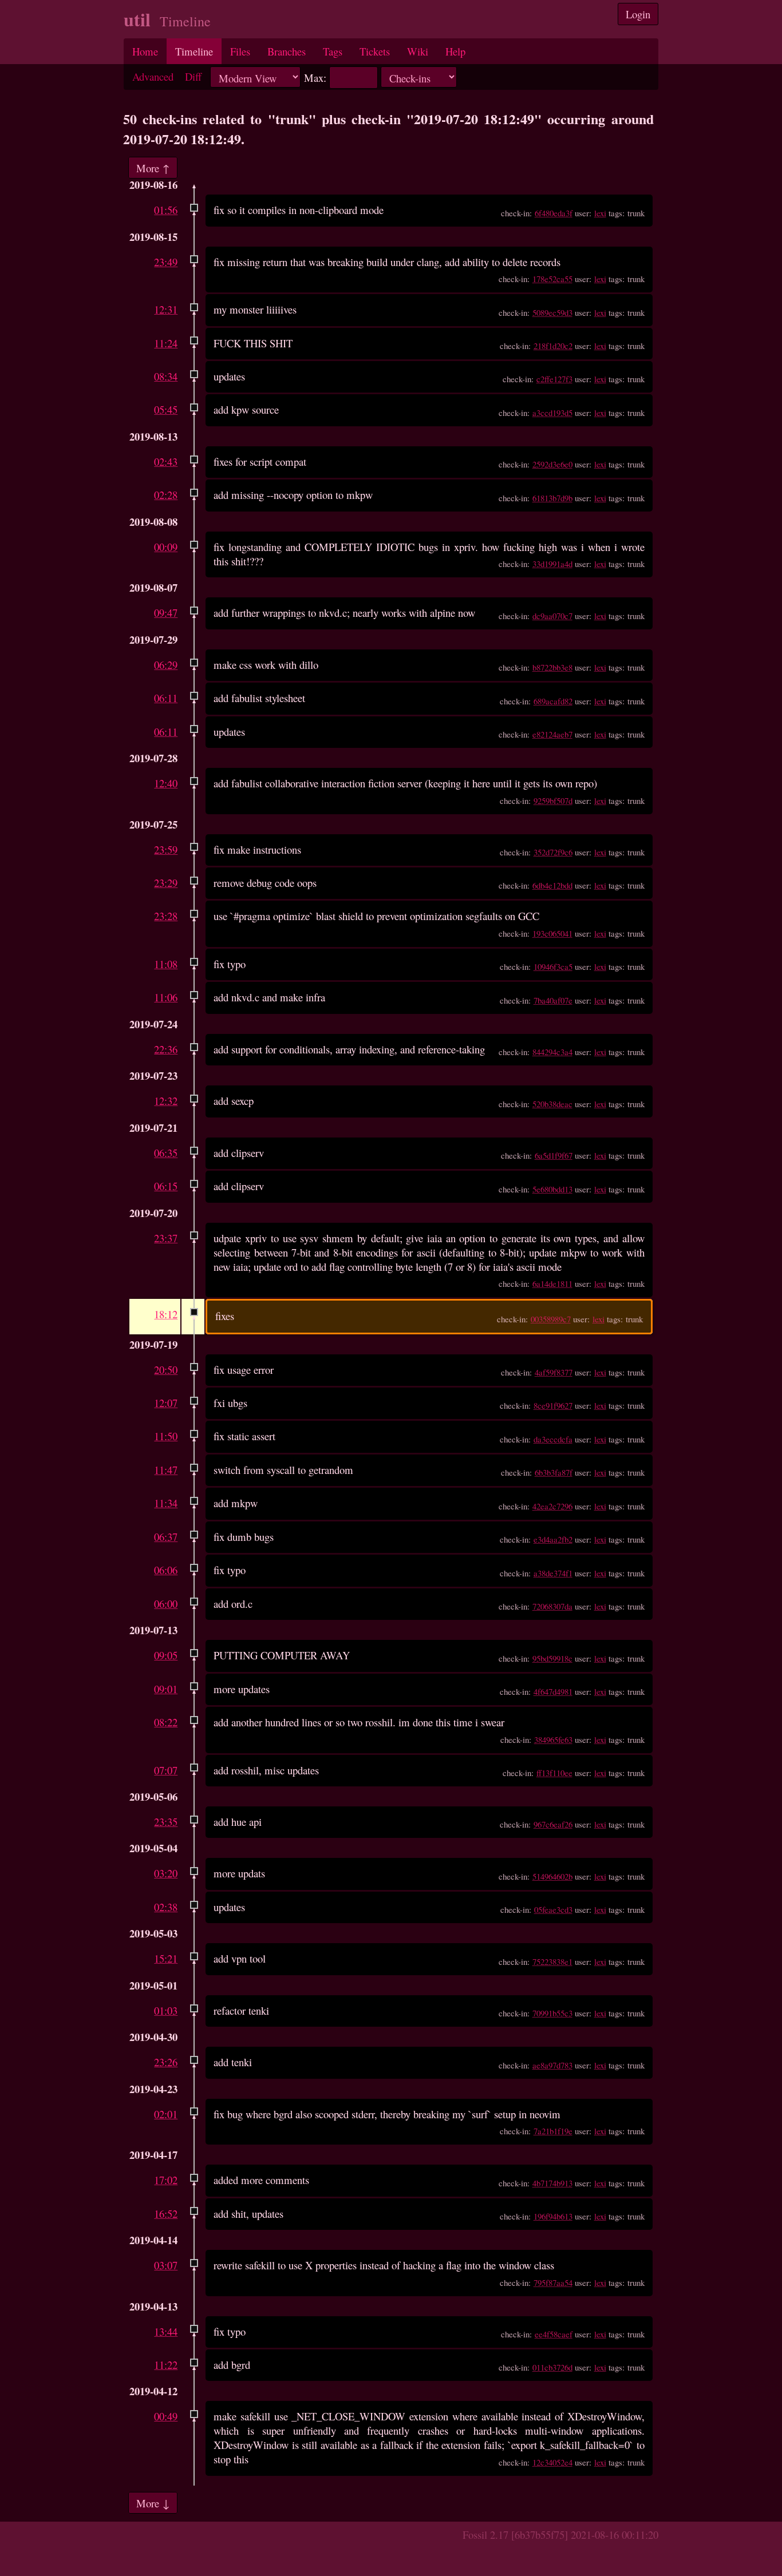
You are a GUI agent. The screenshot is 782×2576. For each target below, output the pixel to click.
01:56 (166, 210)
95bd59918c (552, 1658)
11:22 (166, 2365)
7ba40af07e (553, 1000)
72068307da (552, 1606)
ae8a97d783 (552, 2065)
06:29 (166, 665)
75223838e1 (552, 1961)
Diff (193, 76)
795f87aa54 (553, 2282)
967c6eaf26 (553, 1824)
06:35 (166, 1153)
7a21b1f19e (553, 2131)
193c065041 (552, 933)
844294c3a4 (552, 1052)
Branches (287, 51)
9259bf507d (553, 800)
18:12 (166, 1314)
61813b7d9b (552, 498)
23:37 (166, 1238)
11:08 (166, 964)
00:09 (166, 547)
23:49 (166, 262)
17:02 (166, 2180)
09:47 (166, 613)
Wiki (418, 51)
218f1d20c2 (553, 346)
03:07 (166, 2265)
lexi (600, 213)
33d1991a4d (552, 564)
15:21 (166, 1958)
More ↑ (153, 167)
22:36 (166, 1049)
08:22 (166, 1722)
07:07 (166, 1770)
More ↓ (153, 2503)
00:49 (166, 2416)
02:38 (166, 1907)
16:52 (166, 2214)
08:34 (166, 376)
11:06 (166, 997)
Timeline (194, 51)
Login (638, 14)
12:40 (166, 783)
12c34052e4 (552, 2462)
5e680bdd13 (552, 1189)
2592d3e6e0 (552, 464)
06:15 (166, 1186)
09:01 (166, 1689)
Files (240, 51)
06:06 (166, 1570)
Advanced (153, 76)
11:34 (166, 1503)
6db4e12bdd (552, 885)
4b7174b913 (552, 2183)
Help (455, 51)
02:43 (166, 461)
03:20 (166, 1873)
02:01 (166, 2114)
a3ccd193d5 (552, 413)
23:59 (166, 849)
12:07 (166, 1403)
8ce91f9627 (553, 1405)
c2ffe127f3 (554, 379)
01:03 (166, 2010)
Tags (333, 51)
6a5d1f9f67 (554, 1155)
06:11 (166, 698)
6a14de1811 (552, 1283)
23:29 (166, 883)
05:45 (166, 409)
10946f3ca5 (553, 966)
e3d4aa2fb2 (553, 1539)
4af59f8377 (554, 1372)
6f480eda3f (554, 213)
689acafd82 (553, 701)
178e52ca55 (552, 279)
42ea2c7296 (552, 1506)
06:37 (166, 1537)
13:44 (166, 2331)
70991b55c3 (552, 2013)
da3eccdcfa (553, 1439)
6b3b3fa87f (554, 1472)
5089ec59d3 (552, 312)
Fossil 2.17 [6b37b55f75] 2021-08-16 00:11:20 (560, 2535)
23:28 (166, 916)
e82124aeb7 (552, 734)
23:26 (166, 2062)
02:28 (166, 495)
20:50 (166, 1370)
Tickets (375, 51)
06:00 (166, 1604)
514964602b (552, 1876)
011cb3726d (552, 2367)
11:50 (166, 1436)
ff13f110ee (554, 1773)
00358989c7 (551, 1319)
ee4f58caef (554, 2334)
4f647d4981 (553, 1691)
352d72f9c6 (553, 852)
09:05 (166, 1655)
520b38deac (552, 1104)
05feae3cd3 (553, 1909)
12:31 (166, 309)
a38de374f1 (553, 1573)
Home (145, 51)
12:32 (166, 1101)
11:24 (166, 343)
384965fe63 (553, 1739)
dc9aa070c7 (552, 616)
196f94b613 (553, 2216)
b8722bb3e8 (552, 667)
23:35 (166, 1822)
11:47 (166, 1470)
